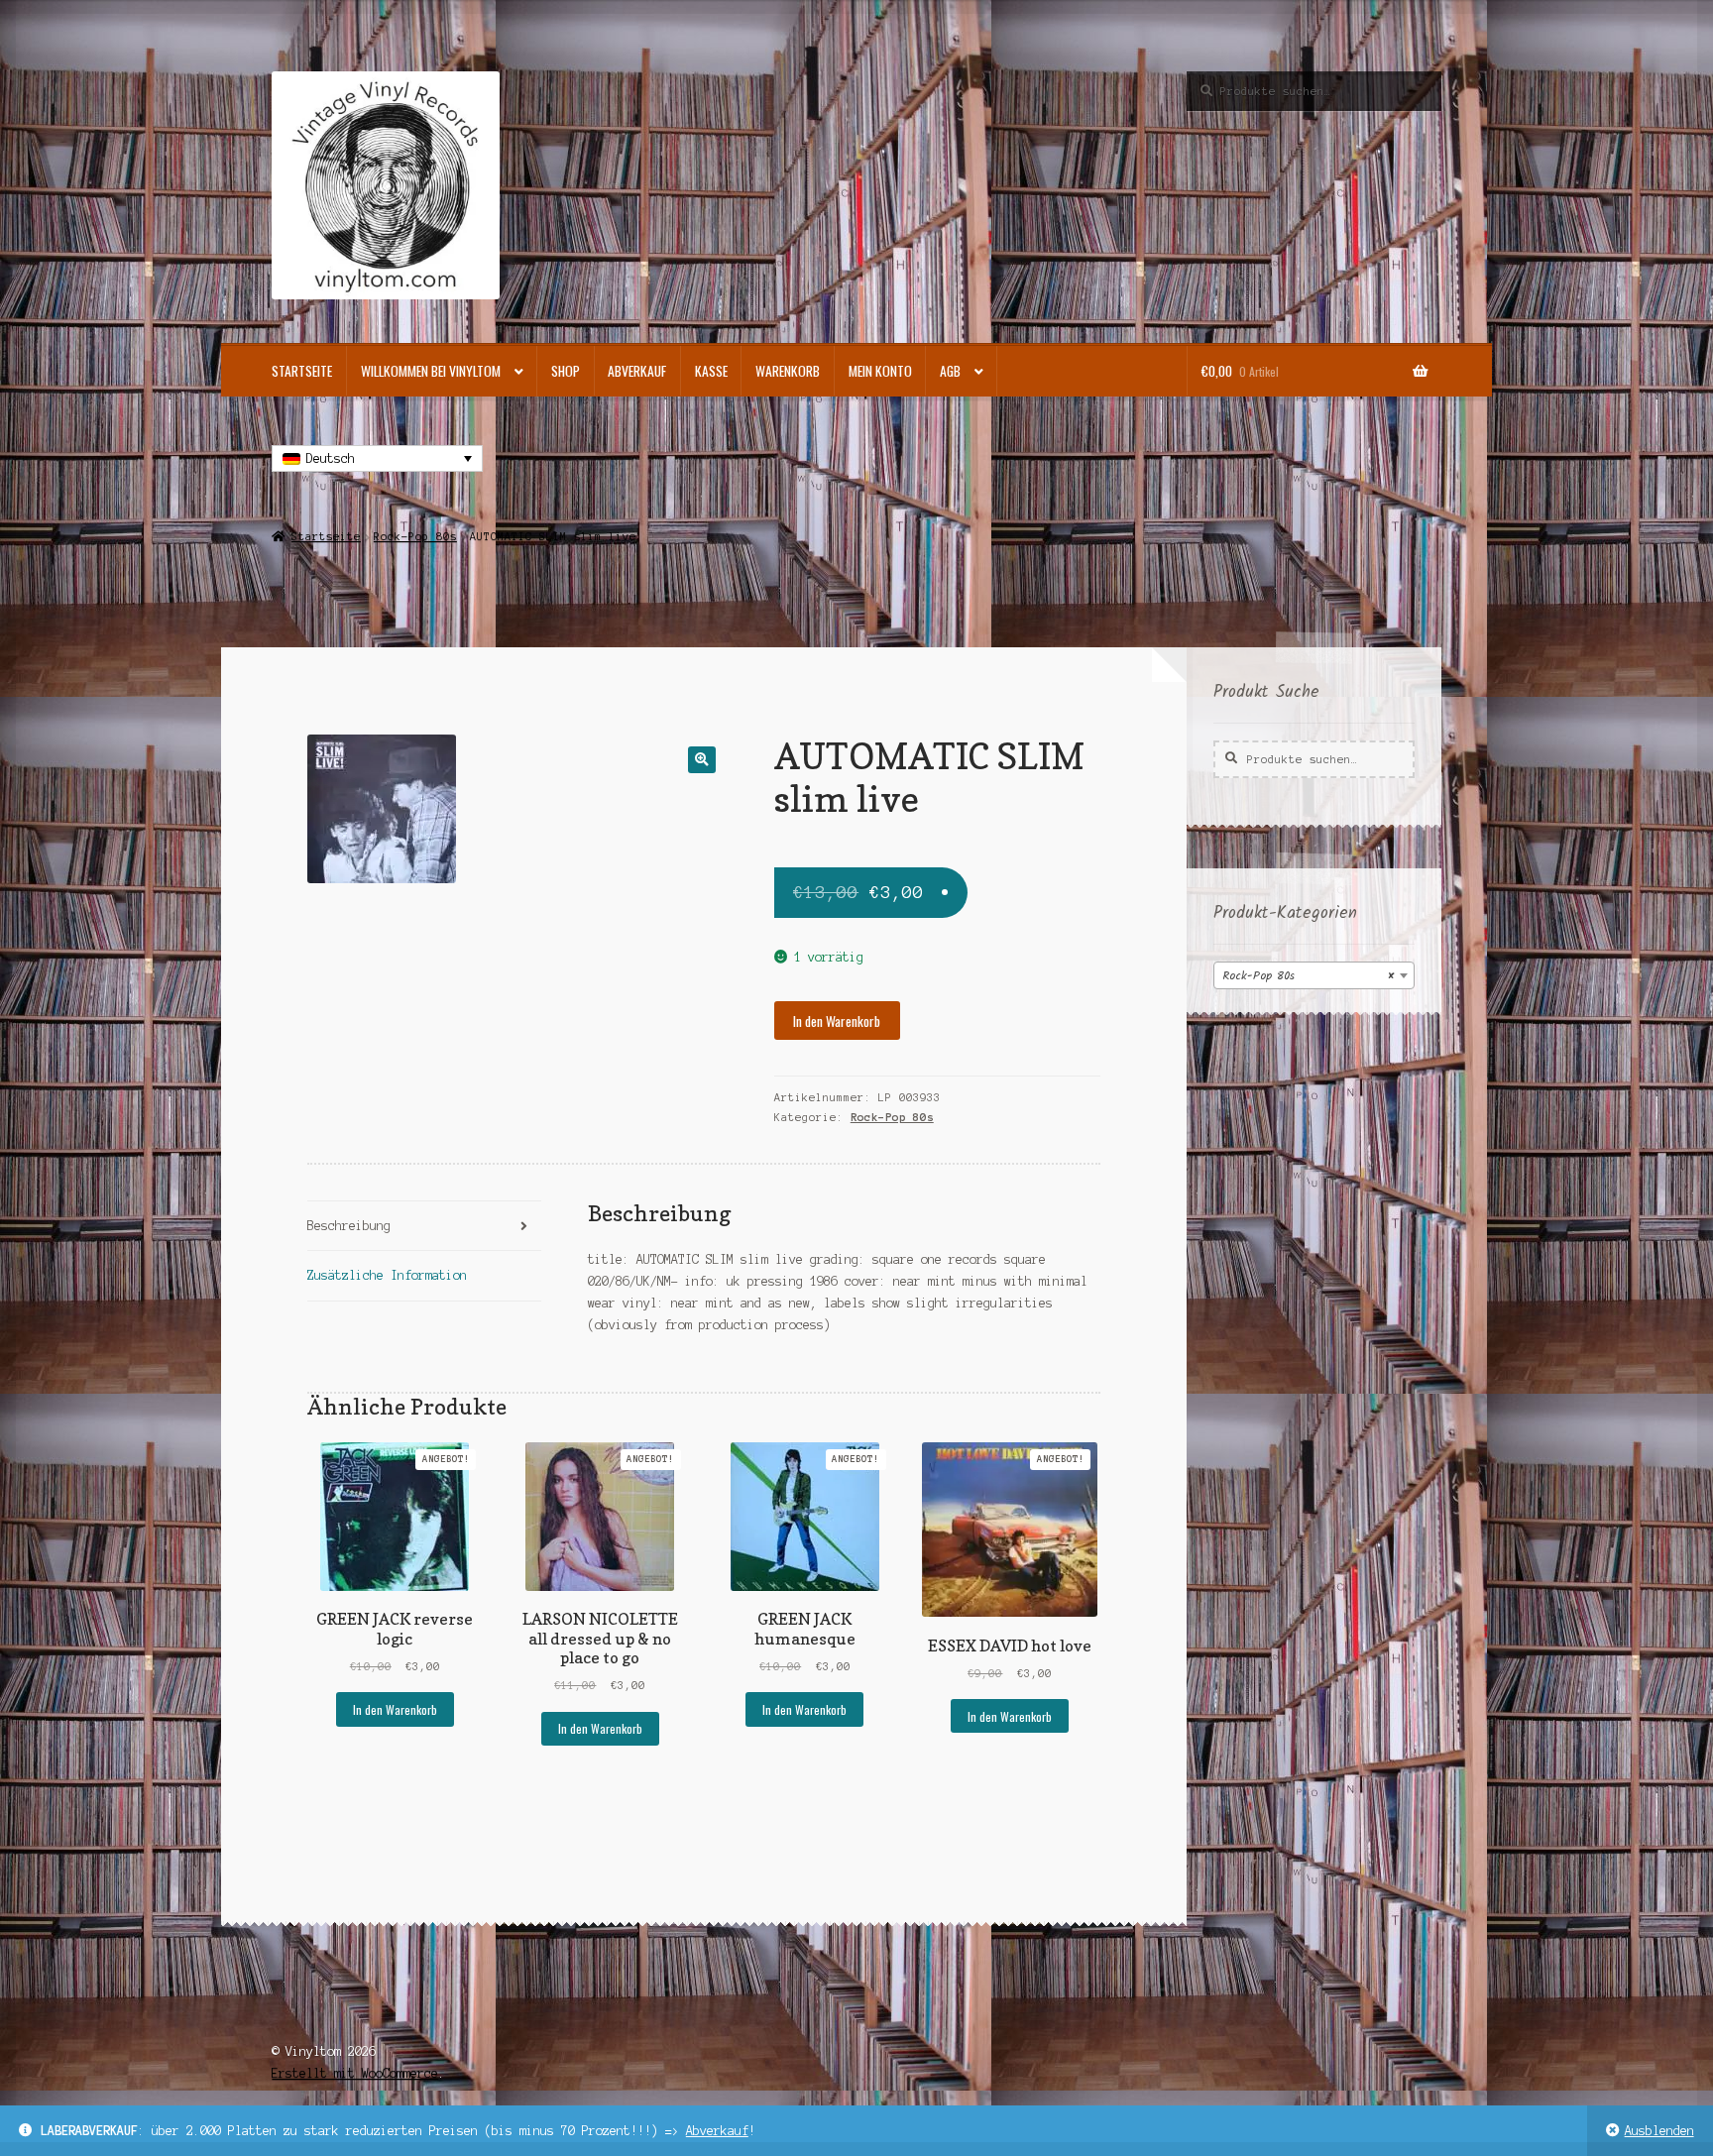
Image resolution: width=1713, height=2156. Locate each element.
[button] (701, 760)
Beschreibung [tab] (349, 1226)
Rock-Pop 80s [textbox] (1308, 976)
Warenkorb (788, 371)
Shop (566, 371)
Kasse (711, 371)
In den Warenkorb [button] (395, 1709)
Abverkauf (717, 2131)
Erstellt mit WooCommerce (355, 2073)
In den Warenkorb (837, 1021)
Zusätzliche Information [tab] (387, 1275)
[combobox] (1314, 975)
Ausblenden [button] (1659, 2131)
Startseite (302, 371)
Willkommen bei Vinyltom (431, 371)
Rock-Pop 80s (415, 536)
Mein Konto (880, 371)
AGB (950, 371)
